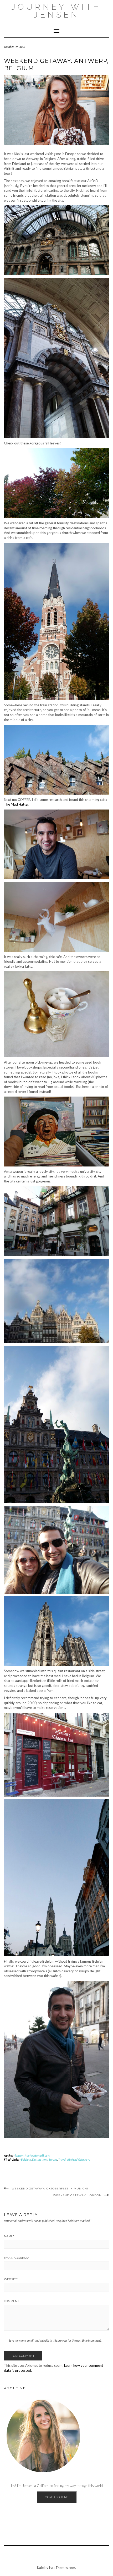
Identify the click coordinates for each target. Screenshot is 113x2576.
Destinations (40, 2159)
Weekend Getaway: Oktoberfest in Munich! (50, 2189)
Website (11, 2279)
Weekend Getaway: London (77, 2195)
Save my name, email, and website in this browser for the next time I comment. (55, 2340)
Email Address (16, 2258)
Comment (12, 2301)
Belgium (26, 2159)
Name (9, 2236)
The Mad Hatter (16, 804)
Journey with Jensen (56, 11)
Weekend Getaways (78, 2159)
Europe (53, 2159)
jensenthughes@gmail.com (33, 2156)
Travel (62, 2159)
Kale (40, 2568)
